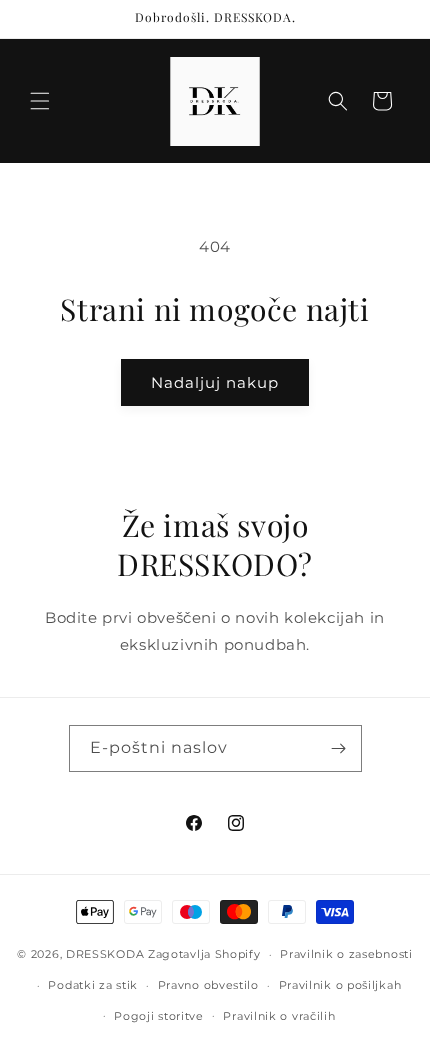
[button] (40, 101)
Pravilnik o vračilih (279, 1016)
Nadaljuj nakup (215, 382)
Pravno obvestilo (208, 985)
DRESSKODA (105, 954)
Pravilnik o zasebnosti (346, 954)
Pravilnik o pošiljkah (340, 985)
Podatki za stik (93, 985)
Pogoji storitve (159, 1016)
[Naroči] (339, 748)
